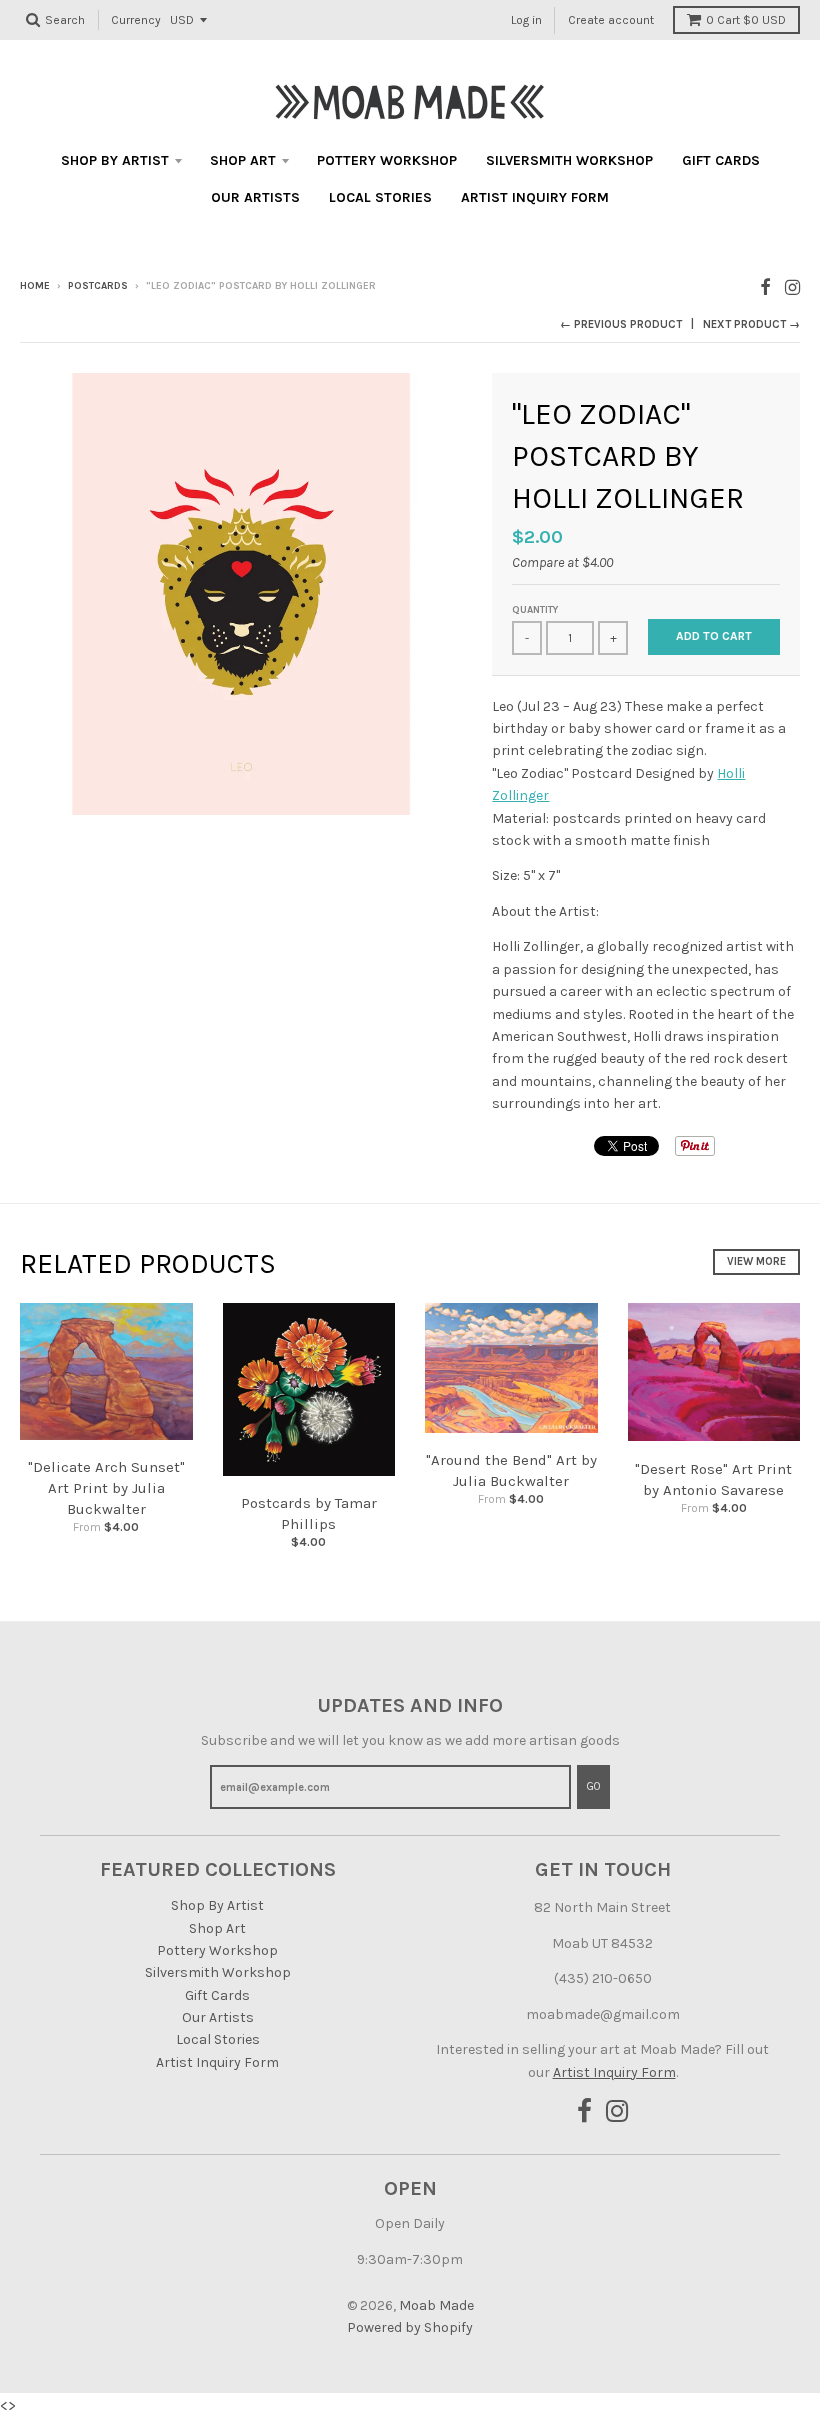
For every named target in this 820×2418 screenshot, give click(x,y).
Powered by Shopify (410, 2327)
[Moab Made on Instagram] (792, 287)
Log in (526, 20)
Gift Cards (721, 160)
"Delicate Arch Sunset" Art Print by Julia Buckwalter (106, 1488)
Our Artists (255, 197)
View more (756, 1261)
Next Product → (751, 324)
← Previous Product (621, 324)
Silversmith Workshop (569, 160)
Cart (746, 20)
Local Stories (380, 197)
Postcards (98, 286)
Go (593, 1786)
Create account (611, 20)
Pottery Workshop (387, 160)
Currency (136, 20)
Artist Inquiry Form (535, 197)
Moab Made (436, 2305)
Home (35, 286)
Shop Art (243, 160)
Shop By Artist (115, 160)
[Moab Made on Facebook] (765, 287)
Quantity (535, 610)
